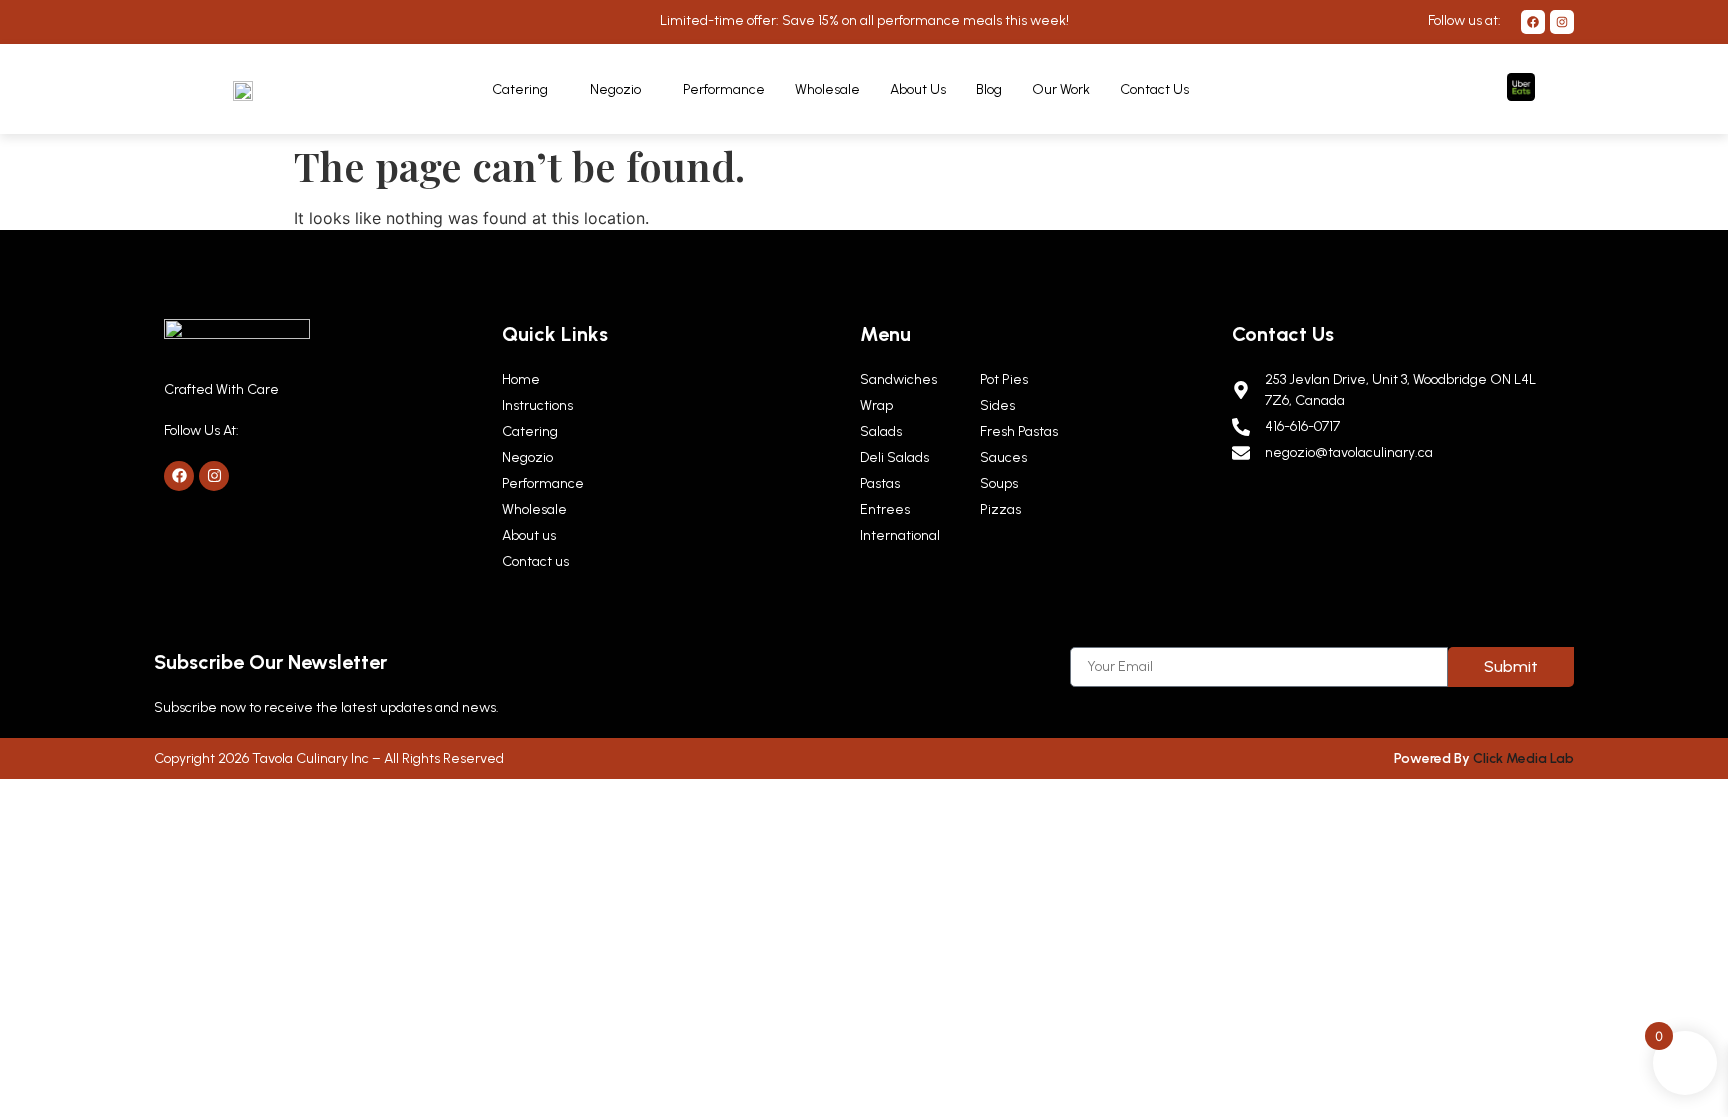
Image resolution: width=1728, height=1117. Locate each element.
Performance (724, 89)
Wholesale (827, 89)
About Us (918, 89)
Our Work (1061, 89)
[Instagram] (1562, 22)
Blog (989, 89)
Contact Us (1154, 89)
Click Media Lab (1523, 758)
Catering (520, 89)
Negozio (615, 89)
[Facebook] (1533, 22)
